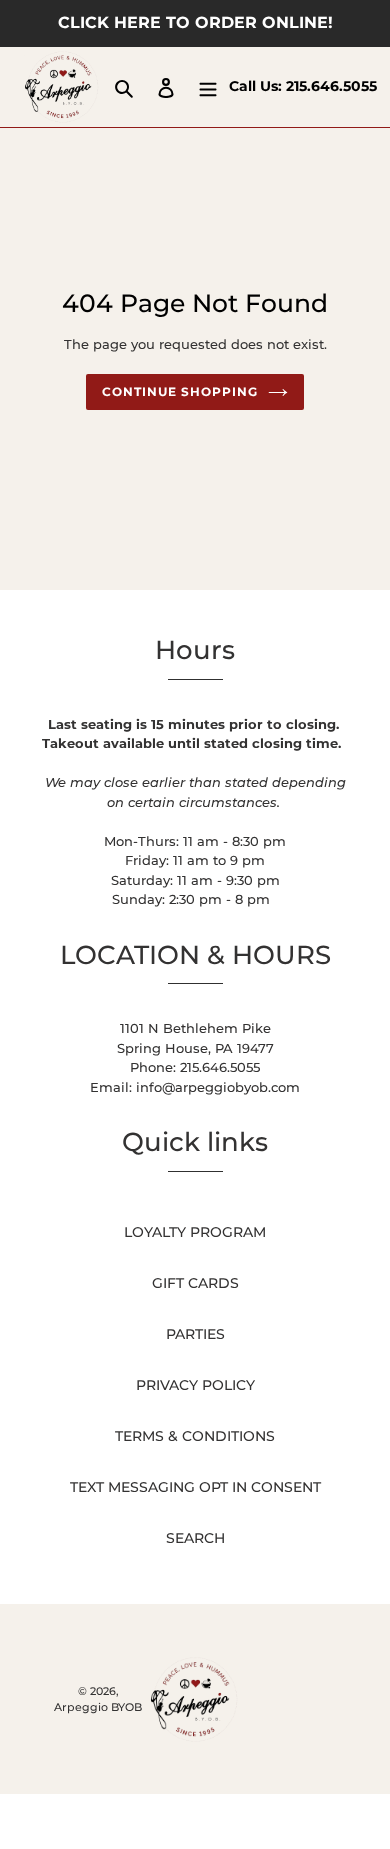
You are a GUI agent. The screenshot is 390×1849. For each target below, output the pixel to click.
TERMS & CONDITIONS (195, 1436)
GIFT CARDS (195, 1283)
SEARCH (195, 1538)
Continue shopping (179, 391)
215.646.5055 (331, 86)
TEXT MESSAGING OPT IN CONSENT (195, 1487)
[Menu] (208, 86)
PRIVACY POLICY (195, 1385)
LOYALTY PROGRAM (195, 1232)
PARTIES (195, 1334)
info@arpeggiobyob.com (218, 1087)
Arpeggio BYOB (98, 1707)
